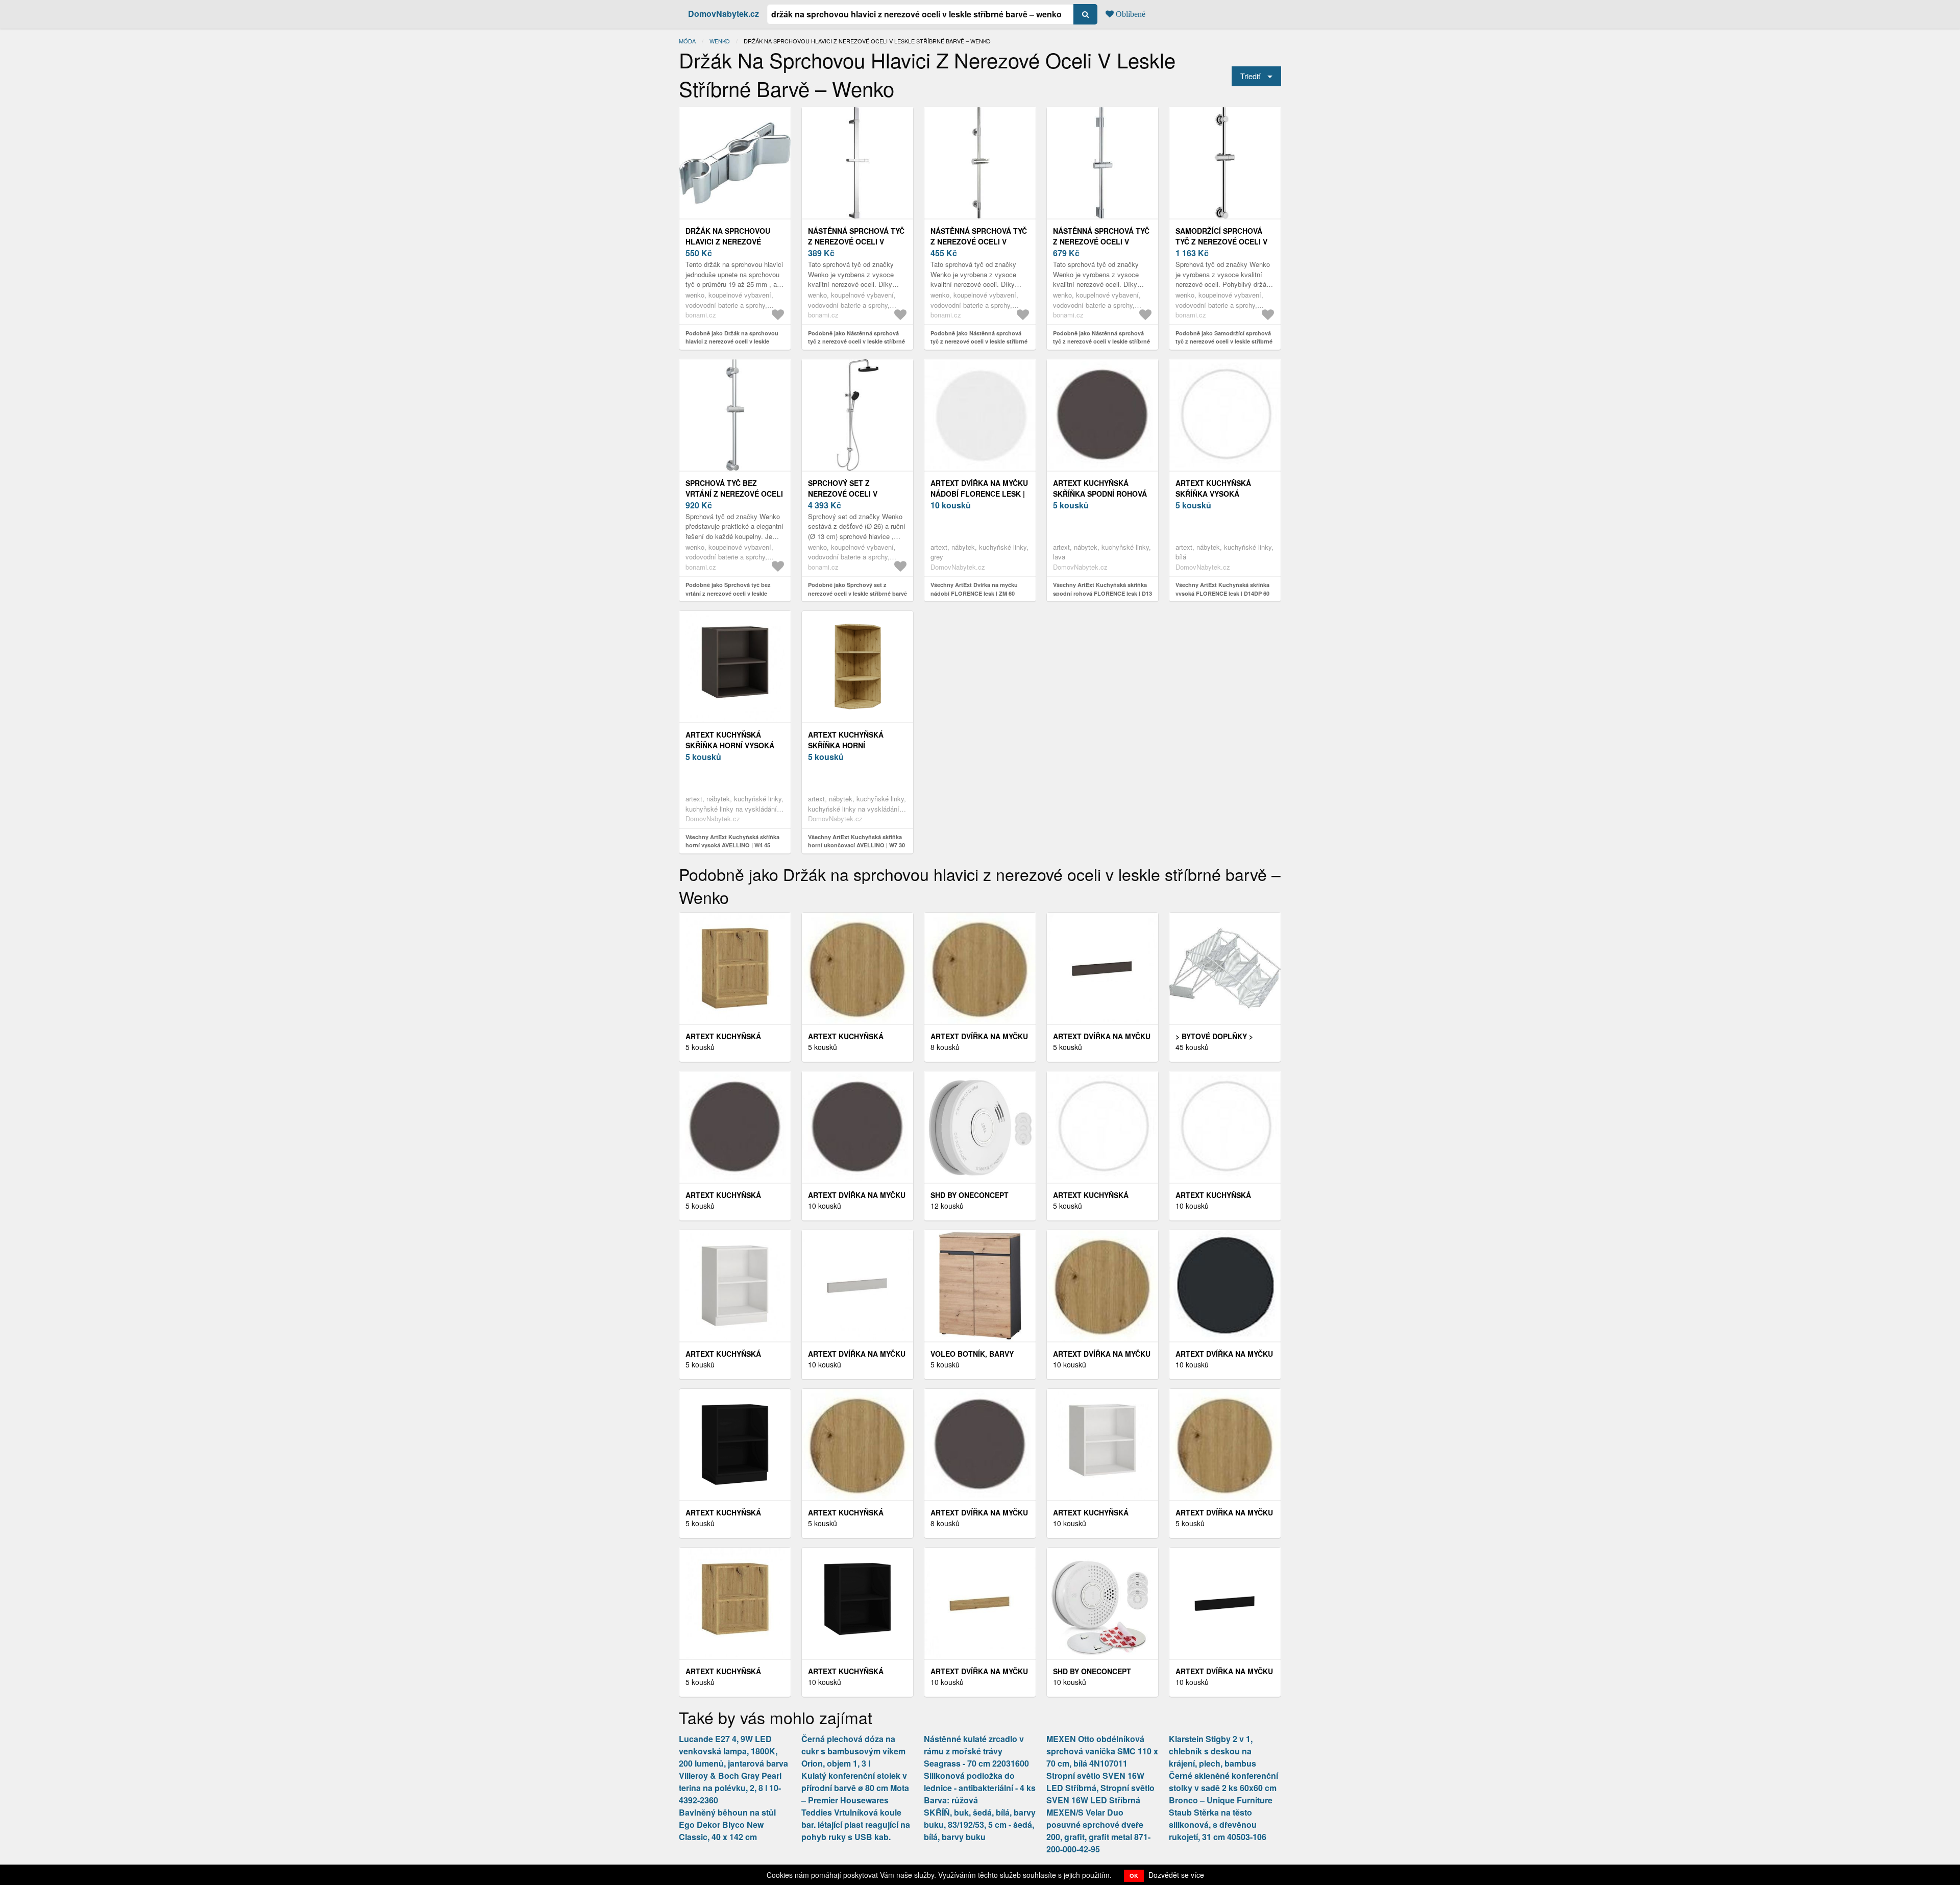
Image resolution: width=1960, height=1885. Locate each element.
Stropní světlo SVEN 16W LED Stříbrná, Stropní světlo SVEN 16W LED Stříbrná (1100, 1788)
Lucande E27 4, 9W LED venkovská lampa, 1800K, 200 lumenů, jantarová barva (733, 1751)
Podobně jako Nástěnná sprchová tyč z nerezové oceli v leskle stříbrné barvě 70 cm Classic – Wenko (1101, 341)
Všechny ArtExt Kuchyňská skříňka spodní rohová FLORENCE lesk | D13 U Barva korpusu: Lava (1102, 593)
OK (1134, 1876)
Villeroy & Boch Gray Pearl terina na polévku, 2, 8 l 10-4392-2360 (730, 1788)
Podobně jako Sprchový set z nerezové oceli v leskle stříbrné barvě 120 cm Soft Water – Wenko (857, 593)
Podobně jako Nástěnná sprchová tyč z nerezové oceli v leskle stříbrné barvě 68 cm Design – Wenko (856, 341)
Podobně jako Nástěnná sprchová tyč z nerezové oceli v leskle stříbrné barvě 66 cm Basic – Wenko (979, 341)
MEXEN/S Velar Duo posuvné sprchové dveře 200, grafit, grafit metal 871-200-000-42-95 (1098, 1831)
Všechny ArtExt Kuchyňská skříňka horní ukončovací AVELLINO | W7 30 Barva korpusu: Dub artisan (856, 845)
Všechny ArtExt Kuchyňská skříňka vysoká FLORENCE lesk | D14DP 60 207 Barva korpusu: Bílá (1222, 593)
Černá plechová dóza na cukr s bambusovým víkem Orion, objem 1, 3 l (853, 1751)
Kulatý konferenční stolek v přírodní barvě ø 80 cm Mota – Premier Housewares (855, 1788)
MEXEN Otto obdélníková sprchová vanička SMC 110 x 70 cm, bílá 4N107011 (1102, 1751)
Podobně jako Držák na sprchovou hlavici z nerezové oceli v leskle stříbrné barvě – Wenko (732, 341)
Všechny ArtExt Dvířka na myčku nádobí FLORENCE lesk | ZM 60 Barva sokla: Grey (974, 593)
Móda (687, 41)
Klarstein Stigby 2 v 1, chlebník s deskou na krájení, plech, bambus (1212, 1751)
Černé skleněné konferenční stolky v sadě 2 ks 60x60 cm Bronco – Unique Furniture (1223, 1788)
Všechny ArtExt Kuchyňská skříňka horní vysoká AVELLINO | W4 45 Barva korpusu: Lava (732, 845)
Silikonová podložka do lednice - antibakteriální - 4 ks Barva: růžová (980, 1788)
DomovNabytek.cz (724, 14)
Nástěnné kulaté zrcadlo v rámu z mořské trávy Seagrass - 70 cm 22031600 (976, 1751)
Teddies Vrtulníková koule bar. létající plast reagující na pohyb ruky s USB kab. (856, 1825)
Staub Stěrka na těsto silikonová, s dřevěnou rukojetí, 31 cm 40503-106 (1218, 1825)
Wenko (720, 41)
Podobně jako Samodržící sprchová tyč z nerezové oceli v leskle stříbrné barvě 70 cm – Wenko (1224, 341)
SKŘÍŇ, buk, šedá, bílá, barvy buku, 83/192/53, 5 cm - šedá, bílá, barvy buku (980, 1825)
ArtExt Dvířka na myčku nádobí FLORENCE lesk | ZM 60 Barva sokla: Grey (980, 494)
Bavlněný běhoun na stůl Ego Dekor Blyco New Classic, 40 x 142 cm (727, 1825)
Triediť (1250, 76)
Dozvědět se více (1176, 1875)
